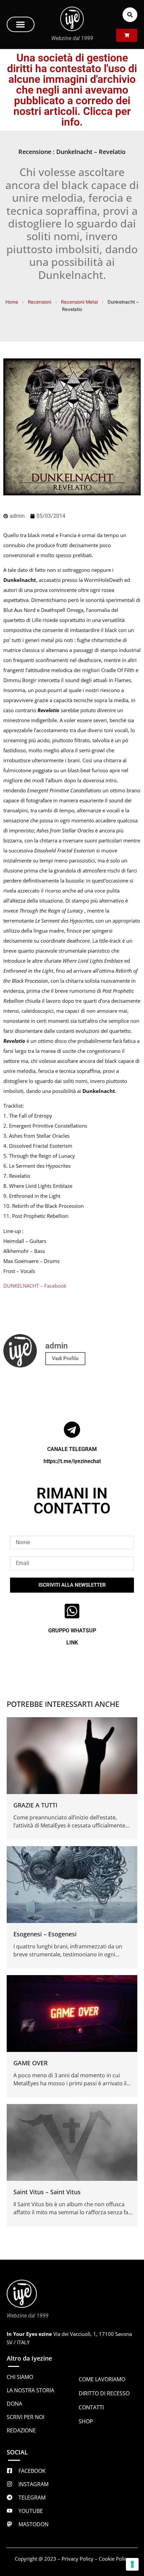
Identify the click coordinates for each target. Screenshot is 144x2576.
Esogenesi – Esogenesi (45, 1934)
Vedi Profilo (65, 1358)
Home (12, 302)
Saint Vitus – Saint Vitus (47, 2192)
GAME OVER (30, 2063)
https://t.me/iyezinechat (72, 1461)
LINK (72, 1643)
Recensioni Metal (79, 302)
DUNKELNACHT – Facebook (35, 1286)
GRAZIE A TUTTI (35, 1805)
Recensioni (40, 302)
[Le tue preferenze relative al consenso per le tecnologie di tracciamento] (132, 2564)
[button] (21, 24)
